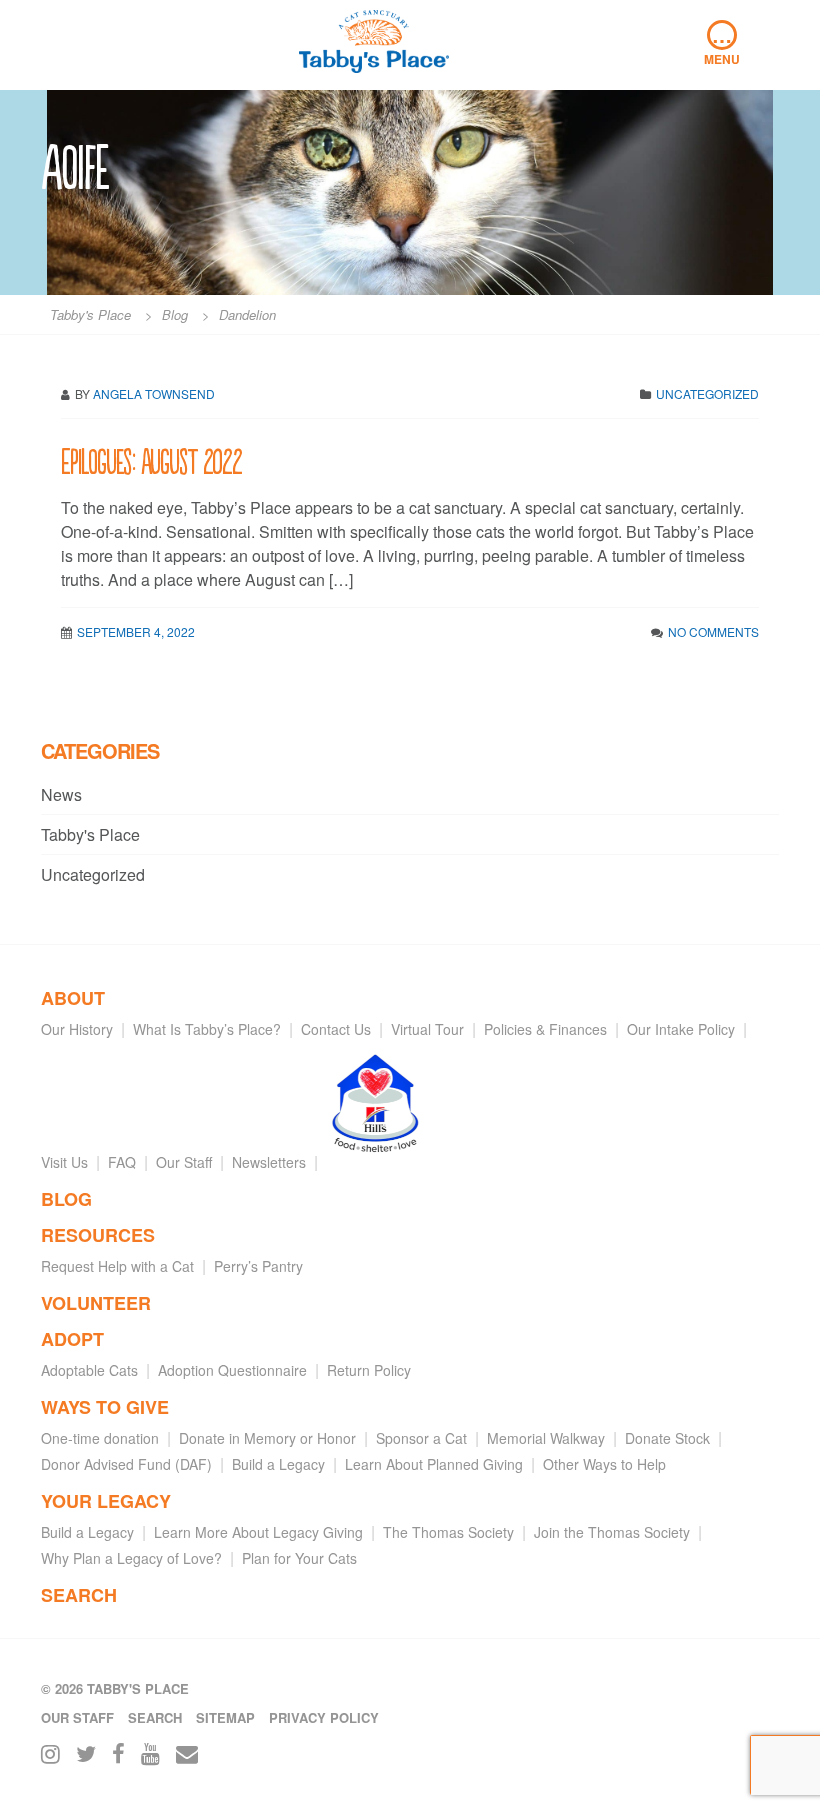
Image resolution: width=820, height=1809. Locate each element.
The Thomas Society (448, 1532)
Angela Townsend (154, 393)
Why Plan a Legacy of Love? (131, 1558)
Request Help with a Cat (117, 1266)
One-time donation (100, 1438)
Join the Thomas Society (612, 1532)
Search (79, 1595)
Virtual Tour (427, 1029)
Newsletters (269, 1162)
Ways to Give (105, 1407)
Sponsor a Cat (421, 1438)
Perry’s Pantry (258, 1266)
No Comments (713, 631)
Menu (722, 44)
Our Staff (184, 1162)
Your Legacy (106, 1501)
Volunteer (96, 1303)
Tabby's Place (90, 834)
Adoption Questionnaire (232, 1370)
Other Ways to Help (604, 1464)
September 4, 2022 (136, 631)
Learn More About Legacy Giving (258, 1532)
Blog (66, 1199)
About (73, 998)
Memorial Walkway (546, 1438)
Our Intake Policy (681, 1029)
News (61, 794)
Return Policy (369, 1370)
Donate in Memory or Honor (267, 1438)
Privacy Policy (324, 1717)
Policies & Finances (545, 1029)
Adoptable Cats (89, 1370)
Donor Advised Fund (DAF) (126, 1464)
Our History (77, 1029)
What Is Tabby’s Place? (207, 1029)
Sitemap (225, 1717)
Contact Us (336, 1029)
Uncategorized (707, 393)
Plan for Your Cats (299, 1558)
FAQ (122, 1162)
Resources (98, 1235)
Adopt (72, 1339)
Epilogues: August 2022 (151, 459)
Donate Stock (667, 1438)
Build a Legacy (278, 1464)
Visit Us (64, 1162)
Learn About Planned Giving (434, 1464)
